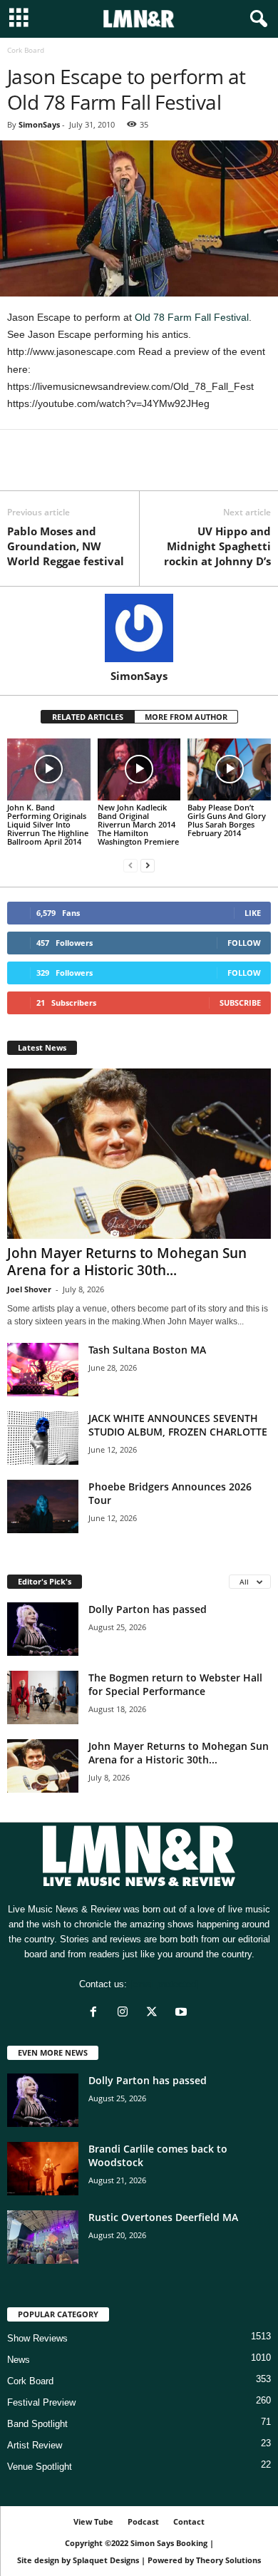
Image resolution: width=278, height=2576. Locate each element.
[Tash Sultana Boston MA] (43, 1370)
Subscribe (240, 1003)
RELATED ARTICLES (88, 717)
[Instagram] (126, 2013)
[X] (54, 469)
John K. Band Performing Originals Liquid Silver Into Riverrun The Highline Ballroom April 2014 (48, 824)
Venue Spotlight (40, 2467)
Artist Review (35, 2445)
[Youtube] (183, 2013)
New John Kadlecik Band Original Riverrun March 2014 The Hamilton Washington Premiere (138, 824)
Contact (189, 2521)
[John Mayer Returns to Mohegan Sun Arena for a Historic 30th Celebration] (139, 1154)
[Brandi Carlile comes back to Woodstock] (43, 2169)
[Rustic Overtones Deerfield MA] (43, 2237)
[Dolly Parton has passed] (43, 1629)
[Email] (120, 469)
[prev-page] (130, 866)
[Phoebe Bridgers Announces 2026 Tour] (43, 1506)
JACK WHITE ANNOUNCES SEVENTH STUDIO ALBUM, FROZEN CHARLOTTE (178, 1425)
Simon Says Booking (169, 2543)
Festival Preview (41, 2402)
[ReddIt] (87, 469)
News (19, 2360)
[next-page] (148, 866)
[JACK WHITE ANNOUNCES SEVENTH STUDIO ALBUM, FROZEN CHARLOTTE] (43, 1438)
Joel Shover (29, 1289)
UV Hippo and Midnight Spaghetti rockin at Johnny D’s (217, 546)
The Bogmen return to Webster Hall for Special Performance (175, 1684)
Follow (244, 943)
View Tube (93, 2521)
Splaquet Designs (106, 2560)
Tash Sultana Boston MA (147, 1350)
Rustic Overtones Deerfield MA (163, 2217)
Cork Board (30, 2381)
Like (253, 913)
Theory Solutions (228, 2560)
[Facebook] (21, 469)
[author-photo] (139, 628)
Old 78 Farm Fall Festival (192, 317)
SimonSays (39, 124)
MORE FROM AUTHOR (186, 717)
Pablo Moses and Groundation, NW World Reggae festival (66, 546)
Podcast (143, 2521)
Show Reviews (37, 2338)
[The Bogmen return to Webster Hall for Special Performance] (43, 1697)
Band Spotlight (37, 2424)
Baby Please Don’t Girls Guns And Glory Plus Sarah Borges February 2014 (227, 820)
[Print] (153, 469)
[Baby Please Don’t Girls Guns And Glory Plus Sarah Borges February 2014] (229, 769)
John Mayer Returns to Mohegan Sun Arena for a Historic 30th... (127, 1262)
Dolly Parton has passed (148, 1609)
